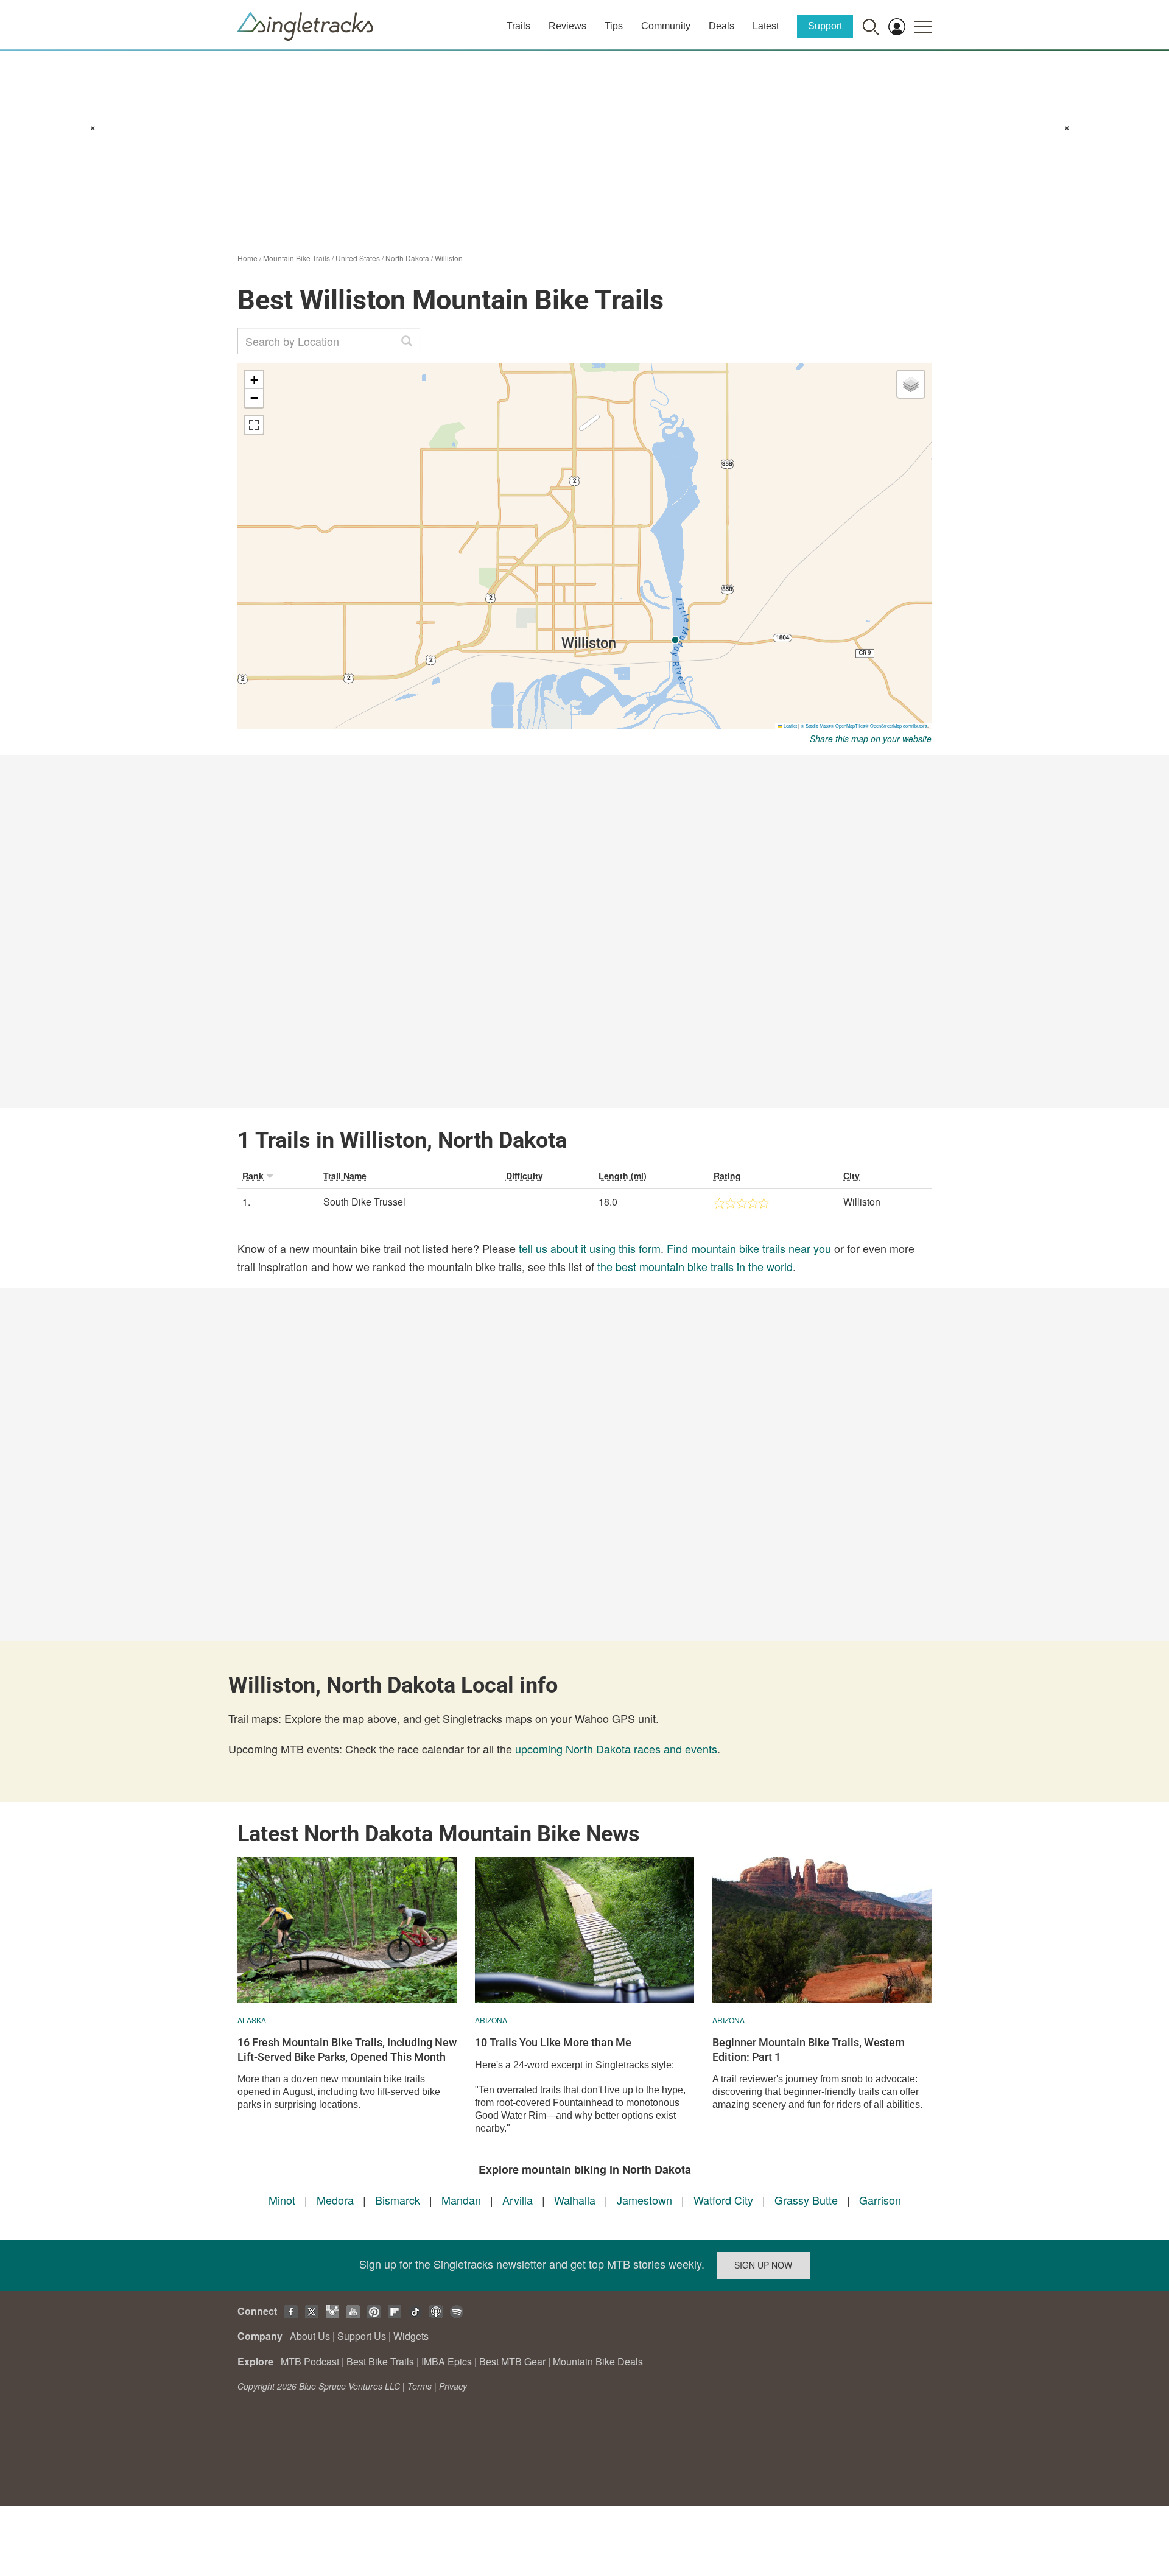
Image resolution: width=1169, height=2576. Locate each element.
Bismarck (398, 2200)
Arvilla (518, 2200)
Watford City (723, 2200)
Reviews (567, 26)
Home (247, 258)
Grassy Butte (806, 2200)
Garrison (880, 2200)
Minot (282, 2200)
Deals (721, 26)
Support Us (362, 2336)
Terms (420, 2386)
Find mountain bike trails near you (749, 1248)
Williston (449, 258)
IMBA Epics (447, 2361)
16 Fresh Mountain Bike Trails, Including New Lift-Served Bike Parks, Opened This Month (347, 2049)
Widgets (411, 2336)
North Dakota (407, 258)
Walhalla (575, 2200)
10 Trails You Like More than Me (553, 2042)
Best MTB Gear (512, 2361)
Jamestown (644, 2200)
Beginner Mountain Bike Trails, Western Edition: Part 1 (809, 2049)
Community (666, 26)
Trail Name (345, 1176)
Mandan (461, 2200)
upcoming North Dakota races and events (616, 1749)
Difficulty (525, 1176)
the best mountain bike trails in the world (695, 1266)
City (851, 1176)
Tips (614, 26)
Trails (518, 26)
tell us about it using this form (590, 1248)
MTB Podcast (310, 2361)
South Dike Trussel (364, 1202)
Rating (727, 1176)
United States (358, 258)
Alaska (252, 2020)
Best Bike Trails (380, 2361)
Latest (766, 26)
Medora (335, 2200)
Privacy (453, 2386)
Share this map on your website (871, 739)
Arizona (491, 2020)
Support (825, 26)
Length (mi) (623, 1176)
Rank (253, 1176)
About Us (310, 2336)
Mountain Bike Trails (297, 258)
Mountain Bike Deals (598, 2361)
